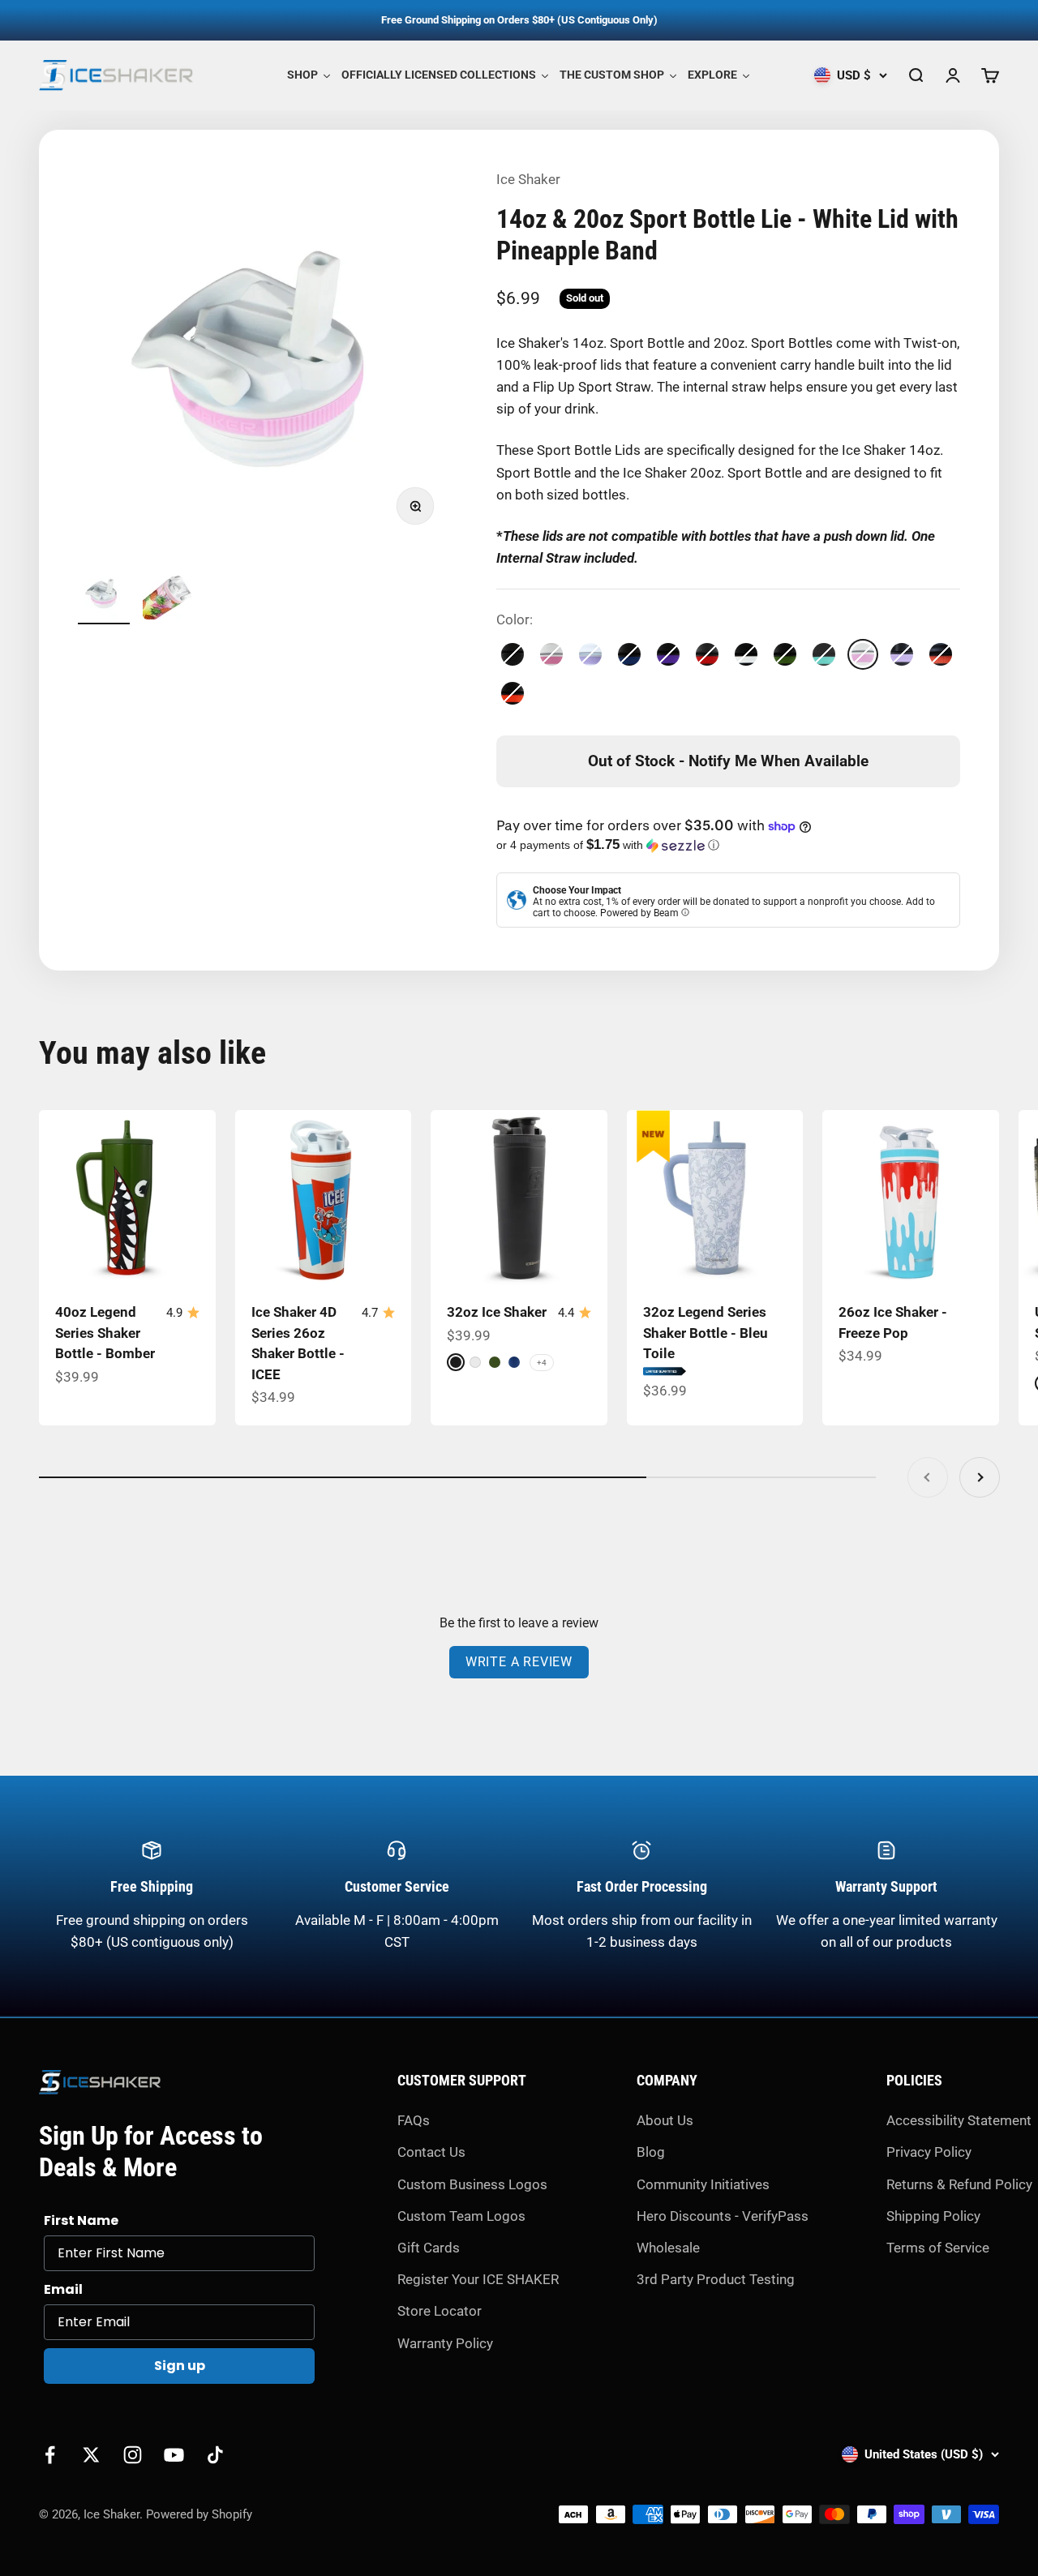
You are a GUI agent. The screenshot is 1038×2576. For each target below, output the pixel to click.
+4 (542, 1363)
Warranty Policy (445, 2343)
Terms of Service (938, 2248)
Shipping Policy (933, 2216)
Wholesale (668, 2248)
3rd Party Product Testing (716, 2279)
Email (63, 2289)
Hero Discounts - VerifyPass (723, 2216)
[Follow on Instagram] (133, 2455)
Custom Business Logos (472, 2184)
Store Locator (440, 2311)
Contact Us (431, 2152)
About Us (665, 2120)
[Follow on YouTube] (174, 2455)
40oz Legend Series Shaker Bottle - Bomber (105, 1333)
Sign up (180, 2366)
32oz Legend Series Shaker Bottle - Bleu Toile (706, 1333)
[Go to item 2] (169, 596)
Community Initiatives (703, 2184)
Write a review (519, 1662)
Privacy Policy (929, 2152)
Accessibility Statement (959, 2120)
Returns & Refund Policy (959, 2184)
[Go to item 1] (104, 596)
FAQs (414, 2120)
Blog (651, 2152)
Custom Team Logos (461, 2216)
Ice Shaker (528, 179)
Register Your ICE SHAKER (478, 2279)
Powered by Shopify (199, 2514)
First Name (81, 2220)
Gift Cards (429, 2248)
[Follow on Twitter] (91, 2455)
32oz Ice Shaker (497, 1312)
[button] (728, 845)
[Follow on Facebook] (50, 2455)
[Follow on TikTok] (215, 2455)
